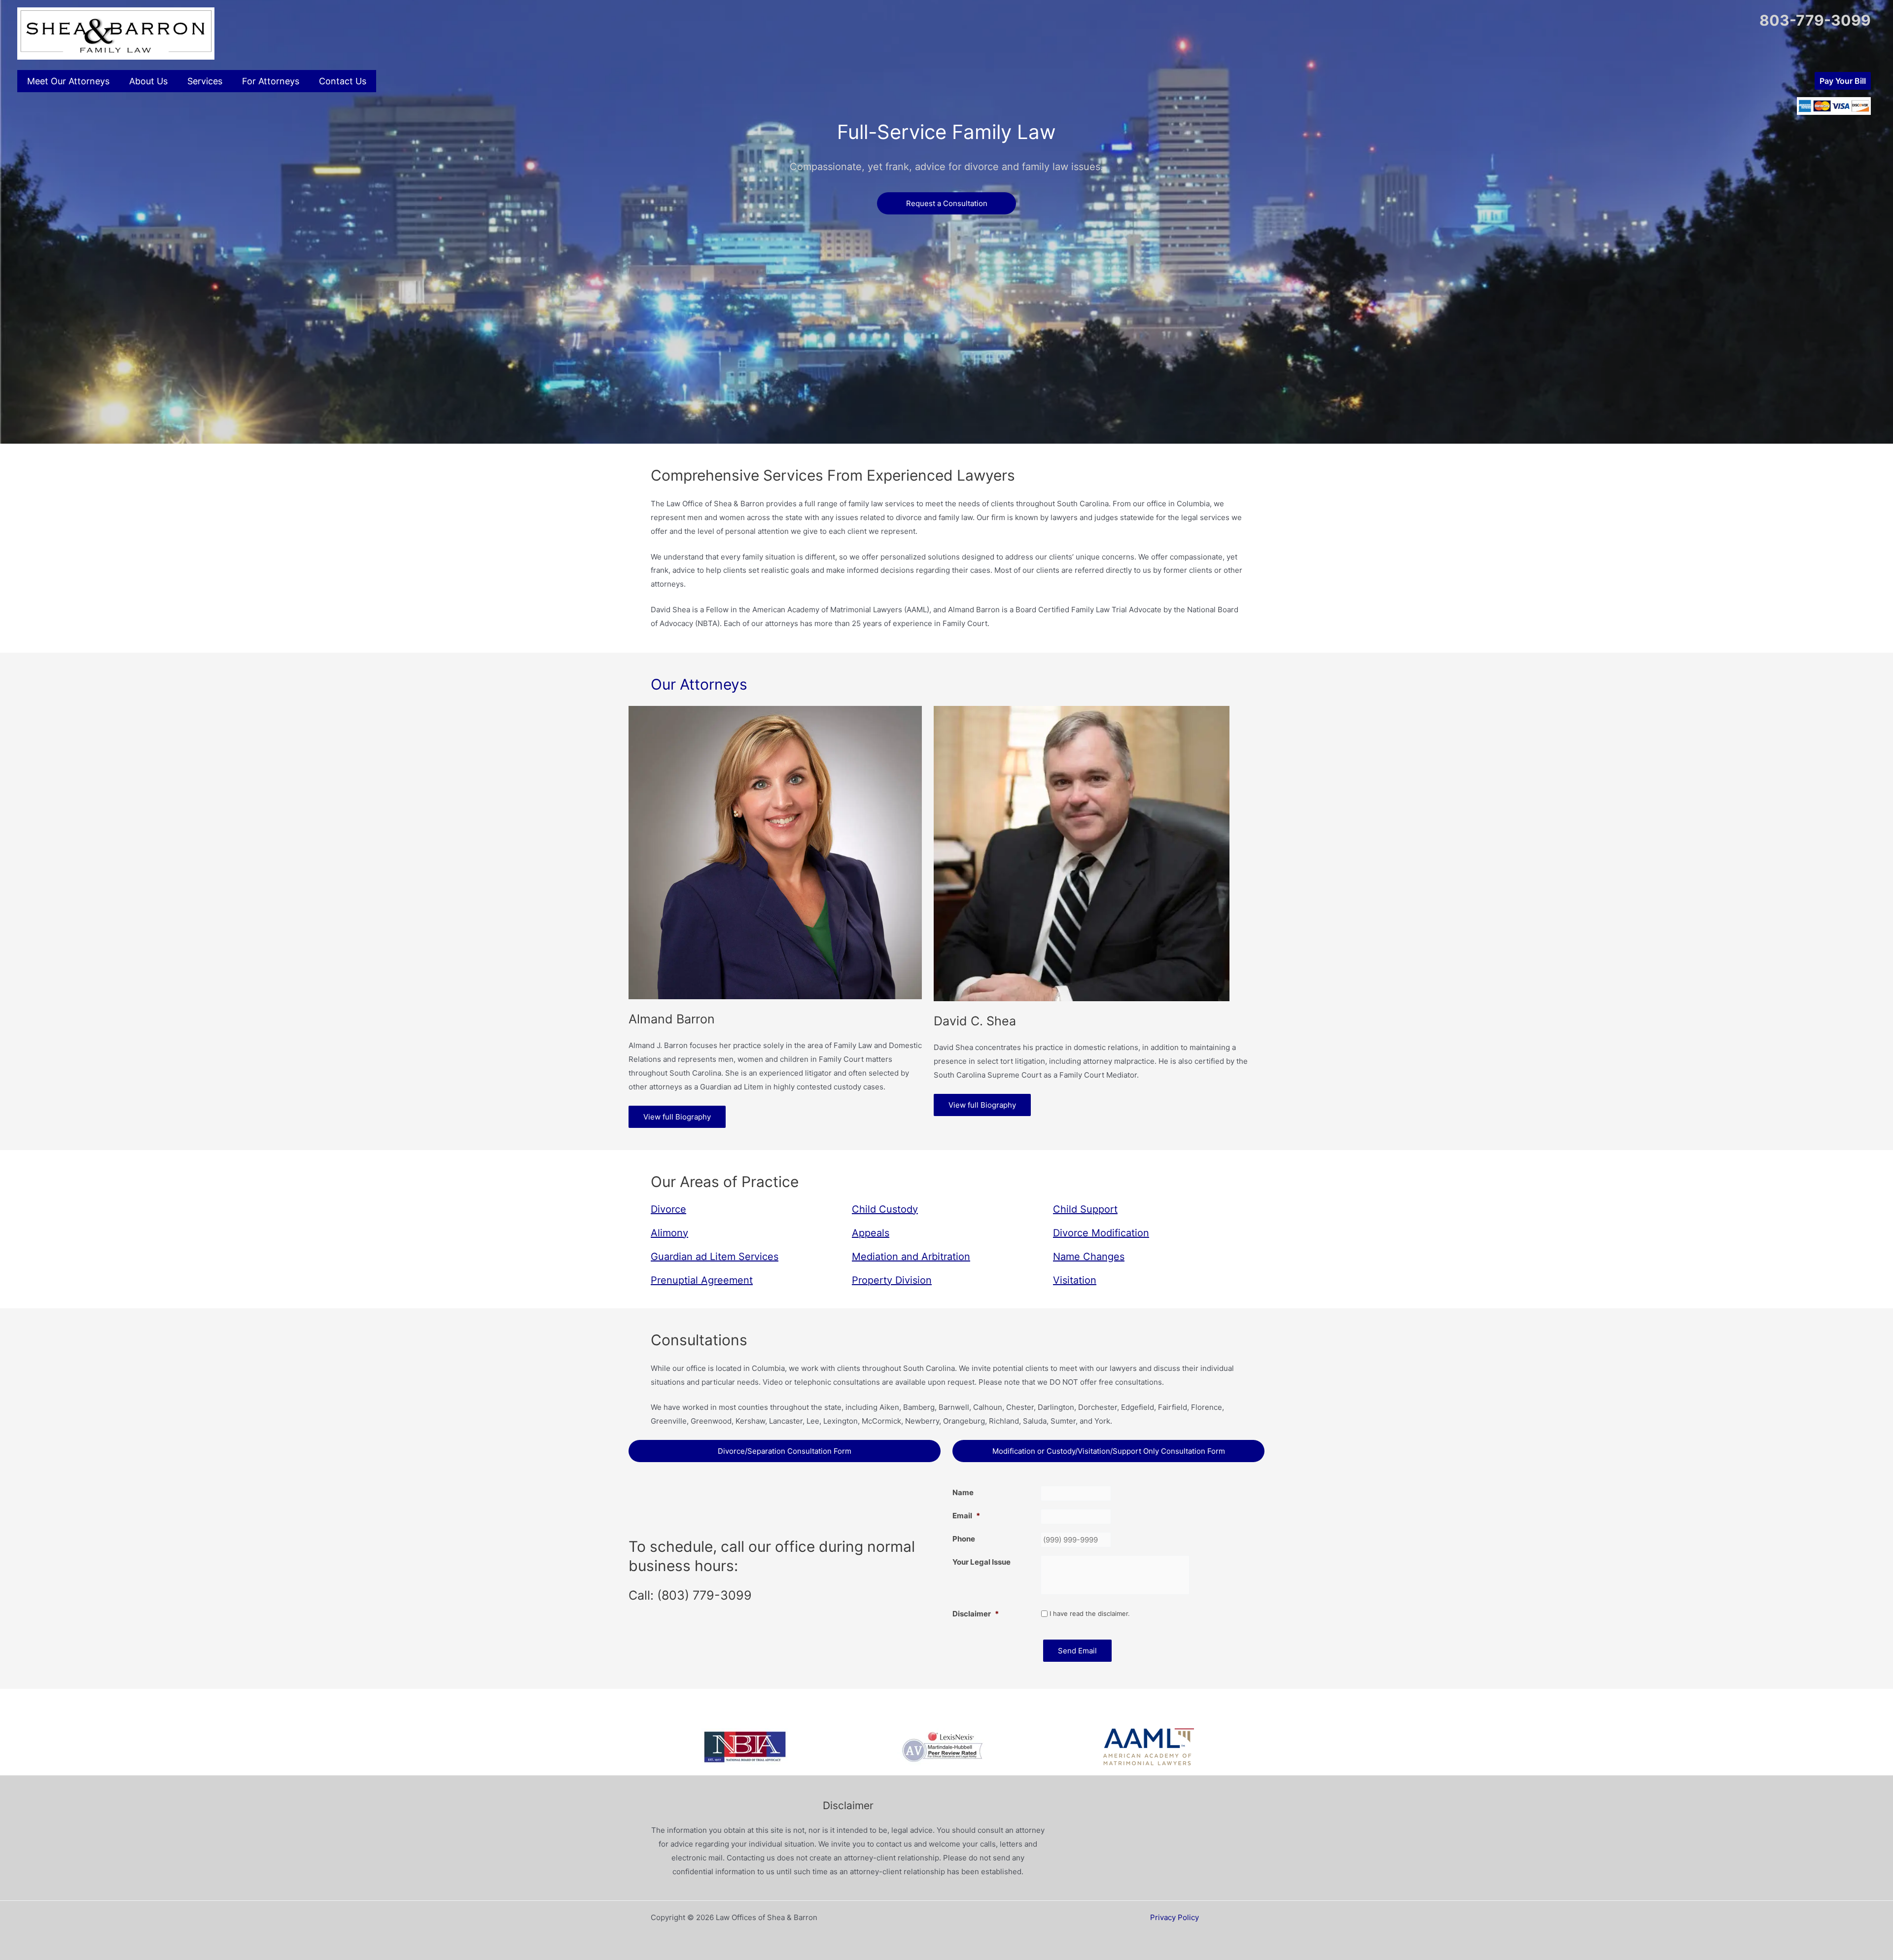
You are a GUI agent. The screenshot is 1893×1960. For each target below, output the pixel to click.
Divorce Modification (1101, 1233)
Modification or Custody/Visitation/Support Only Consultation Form (1109, 1451)
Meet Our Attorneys (68, 81)
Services (205, 81)
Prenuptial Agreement (702, 1280)
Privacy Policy (1174, 1917)
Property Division (892, 1280)
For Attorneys (271, 81)
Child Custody (885, 1209)
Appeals (871, 1233)
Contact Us (343, 81)
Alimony (669, 1233)
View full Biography (677, 1117)
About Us (148, 81)
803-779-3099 (1815, 20)
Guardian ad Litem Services (715, 1257)
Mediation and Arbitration (911, 1257)
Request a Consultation (947, 203)
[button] (1843, 81)
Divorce (668, 1209)
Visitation (1075, 1280)
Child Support (1085, 1209)
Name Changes (1089, 1257)
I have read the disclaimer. (1090, 1613)
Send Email (1077, 1651)
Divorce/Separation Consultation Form (785, 1451)
